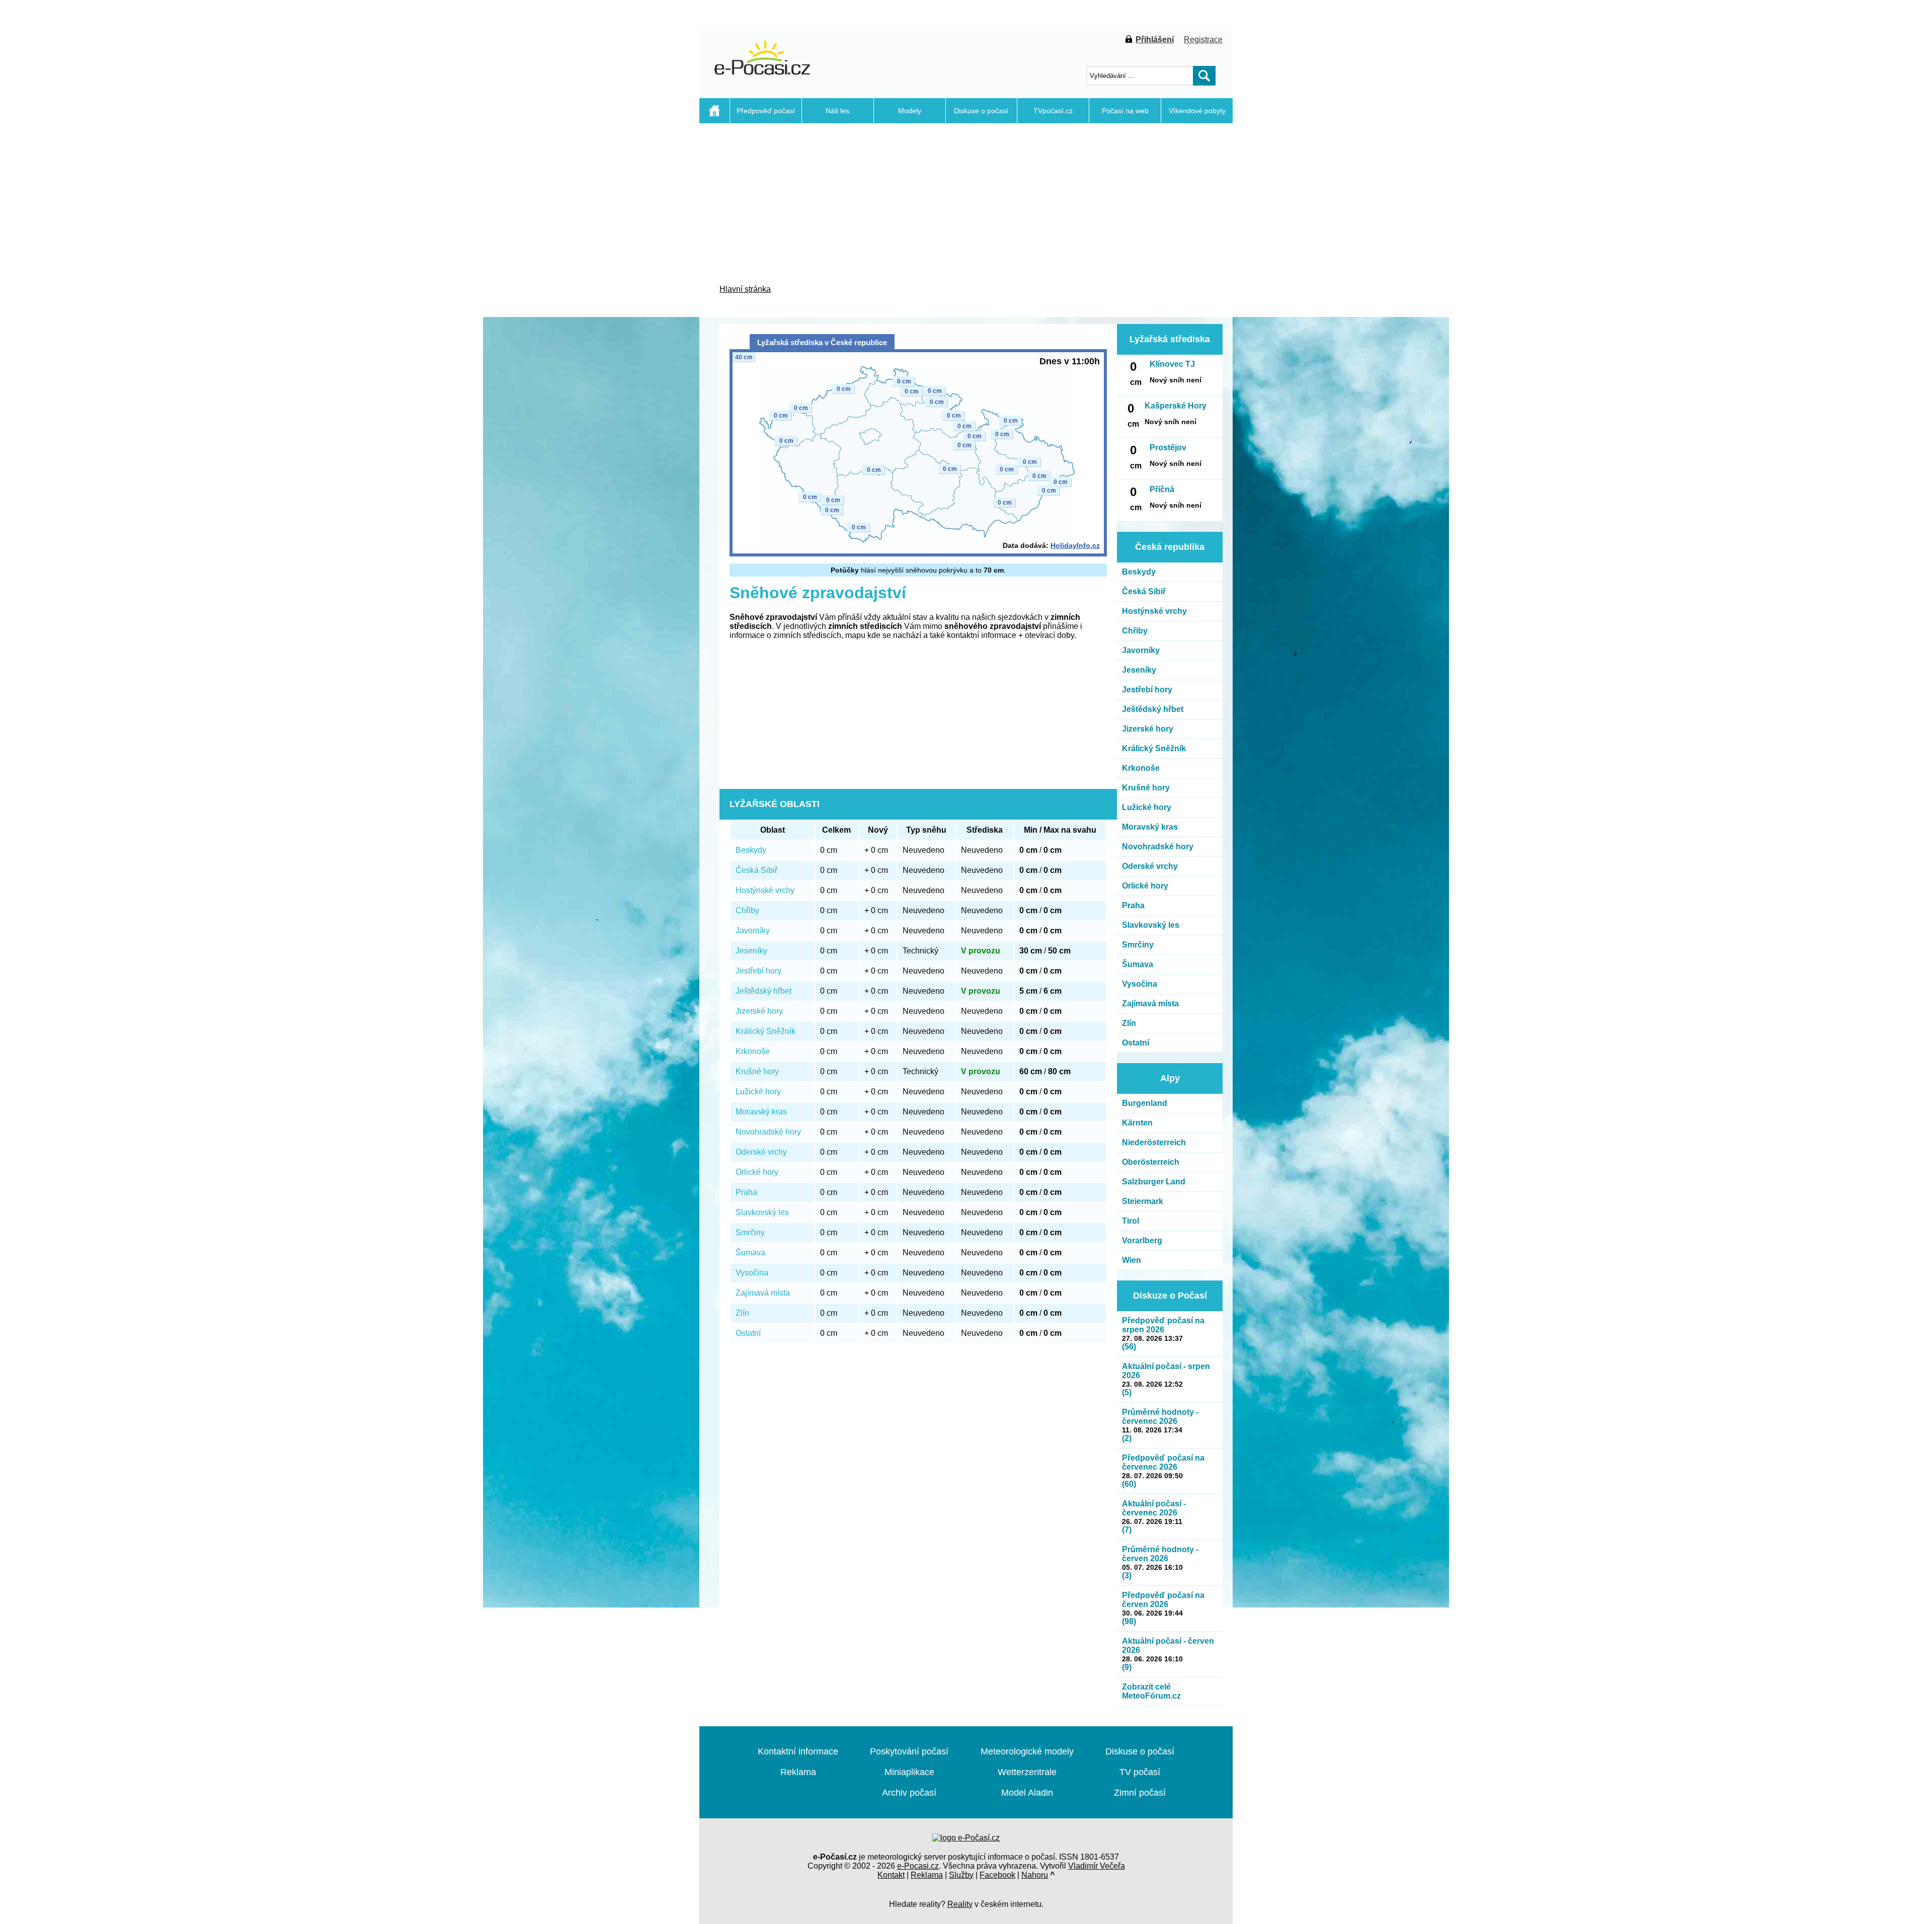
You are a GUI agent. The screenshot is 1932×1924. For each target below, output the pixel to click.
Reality (960, 1904)
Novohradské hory (768, 1132)
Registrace (1203, 39)
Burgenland (1145, 1103)
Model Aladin (1027, 1793)
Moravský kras (761, 1112)
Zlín (742, 1313)
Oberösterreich (1151, 1162)
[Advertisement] (649, 317)
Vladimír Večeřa (1097, 1866)
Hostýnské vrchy (765, 890)
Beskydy (751, 850)
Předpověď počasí (766, 111)
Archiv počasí (909, 1793)
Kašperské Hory (1176, 406)
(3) (1127, 1576)
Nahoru (1035, 1875)
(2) (1127, 1438)
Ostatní (748, 1333)
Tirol (1131, 1221)
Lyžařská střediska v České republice (822, 342)
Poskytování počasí (909, 1751)
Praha (746, 1192)
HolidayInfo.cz (1075, 545)
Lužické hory (758, 1092)
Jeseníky (751, 951)
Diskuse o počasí (981, 111)
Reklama (798, 1772)
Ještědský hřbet (763, 991)
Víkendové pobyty (1197, 111)
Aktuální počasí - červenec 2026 (1154, 1508)
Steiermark (1143, 1201)
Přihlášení (1155, 39)
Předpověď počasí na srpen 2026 (1163, 1325)
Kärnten (1137, 1123)
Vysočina (752, 1273)
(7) (1127, 1530)
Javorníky (753, 931)
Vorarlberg (1142, 1240)
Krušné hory (757, 1071)
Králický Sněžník (766, 1031)
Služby (961, 1875)
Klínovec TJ (1172, 364)
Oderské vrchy (761, 1152)
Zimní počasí (1140, 1793)
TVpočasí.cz (1053, 111)
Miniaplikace (909, 1772)
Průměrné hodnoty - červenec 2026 (1160, 1417)
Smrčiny (750, 1232)
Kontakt (891, 1875)
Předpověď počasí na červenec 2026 (1163, 1462)
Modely (910, 111)
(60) (1129, 1484)
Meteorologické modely (1027, 1751)
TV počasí (1140, 1772)
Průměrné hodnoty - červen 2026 (1160, 1554)
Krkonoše (753, 1051)
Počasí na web (1125, 111)
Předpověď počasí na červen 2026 (1163, 1600)
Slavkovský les (762, 1212)
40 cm (744, 357)
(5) (1127, 1392)
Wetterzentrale (1027, 1772)
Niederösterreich (1154, 1142)
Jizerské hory (759, 1011)
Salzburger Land (1154, 1182)
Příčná (1162, 489)
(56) (1129, 1347)
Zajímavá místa (763, 1293)
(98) (1129, 1621)
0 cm (912, 391)
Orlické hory (757, 1172)
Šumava (750, 1253)
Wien (1132, 1260)
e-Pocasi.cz (918, 1866)
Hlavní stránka (745, 289)
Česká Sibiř (756, 870)
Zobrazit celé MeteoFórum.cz (1151, 1691)
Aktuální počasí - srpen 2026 (1166, 1371)
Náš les (837, 111)
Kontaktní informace (798, 1751)
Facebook (997, 1875)
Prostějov (1168, 448)
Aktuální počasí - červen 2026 (1168, 1646)
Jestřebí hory (758, 971)
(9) (1127, 1667)
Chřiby (747, 910)
